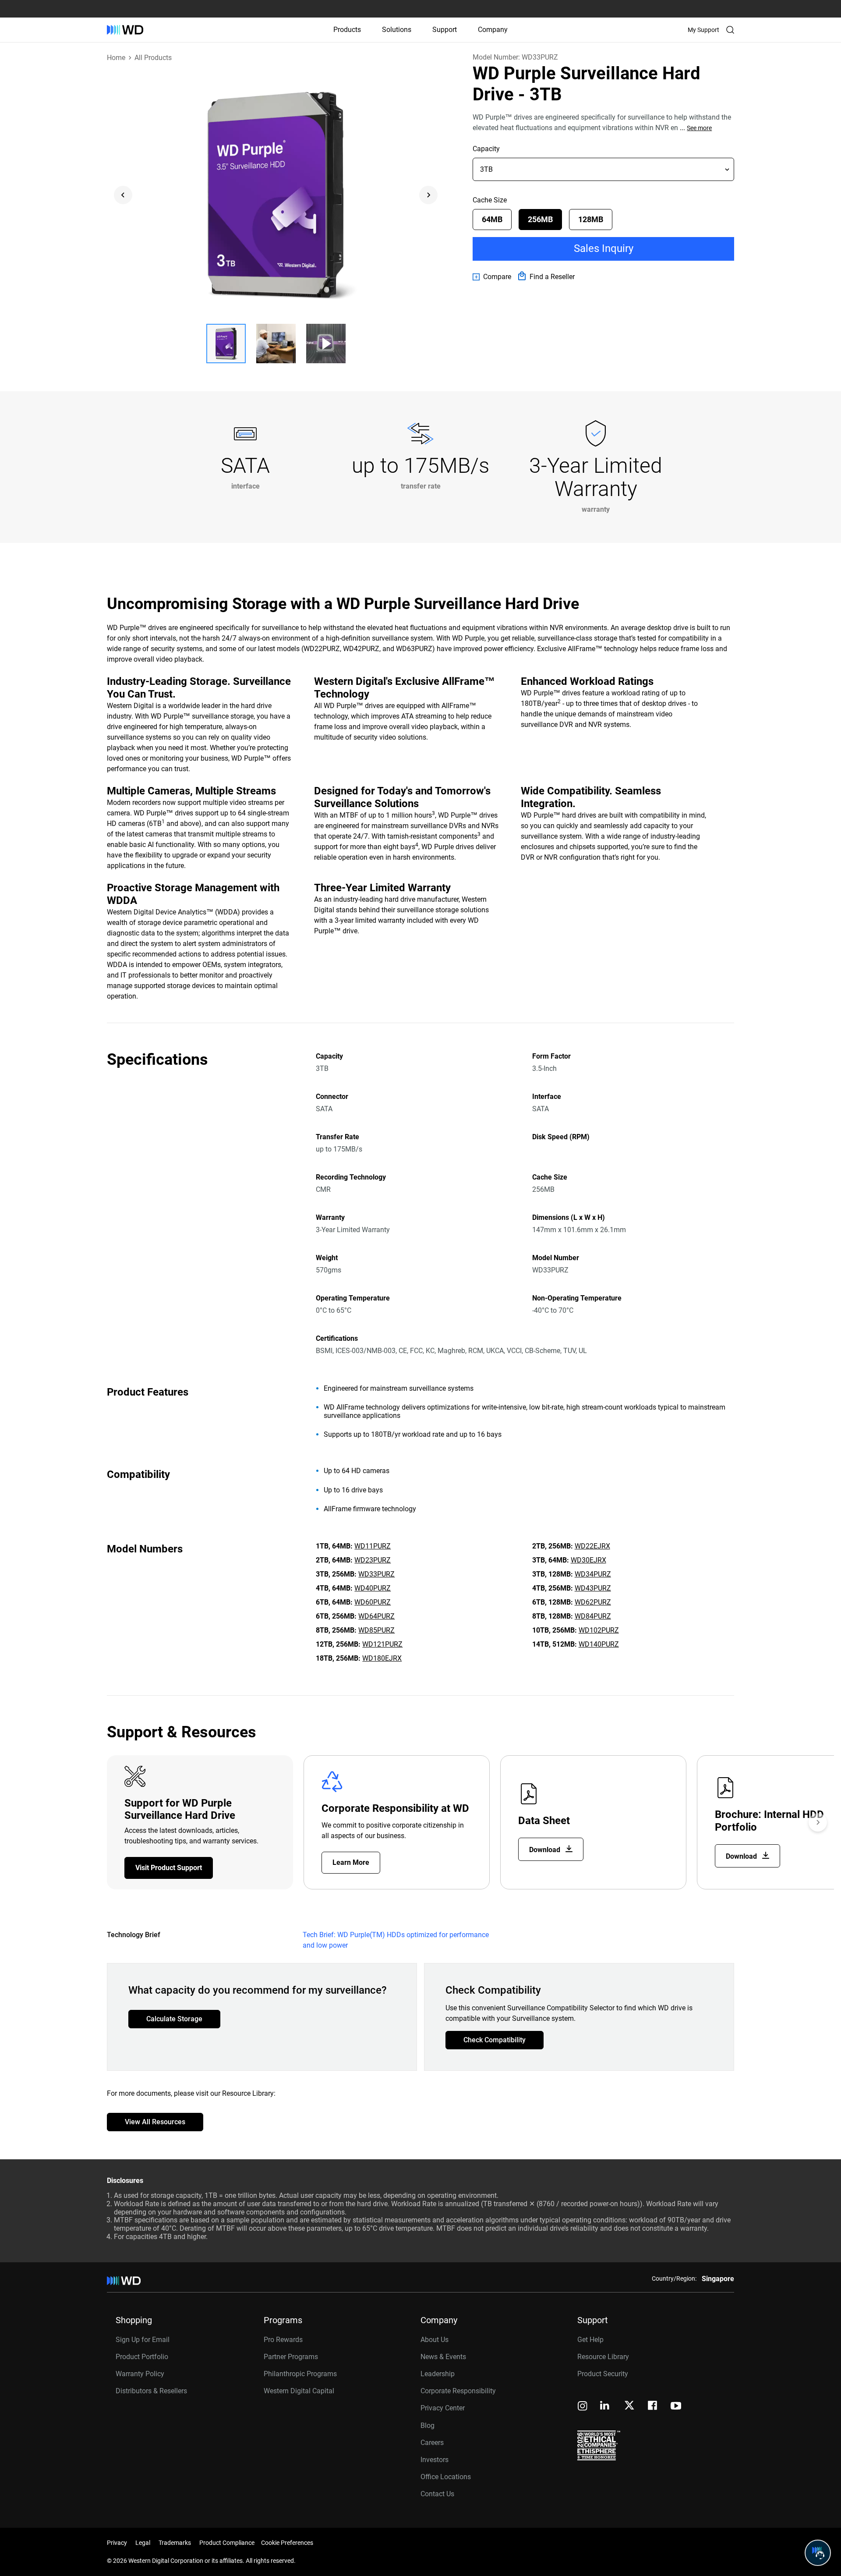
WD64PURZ (376, 1616)
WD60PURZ (373, 1602)
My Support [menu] (703, 30)
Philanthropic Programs (300, 2374)
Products (347, 30)
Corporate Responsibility (458, 2391)
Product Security (603, 2374)
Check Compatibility (495, 2040)
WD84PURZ (593, 1616)
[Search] (730, 30)
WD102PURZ (599, 1630)
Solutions (397, 30)
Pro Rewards (283, 2340)
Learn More (351, 1862)
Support (445, 30)
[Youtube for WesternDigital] (676, 2407)
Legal (143, 2543)
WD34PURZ (593, 1574)
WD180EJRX (382, 1658)
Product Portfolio (142, 2357)
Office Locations (446, 2477)
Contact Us (437, 2494)
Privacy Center (443, 2408)
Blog (428, 2425)
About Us (435, 2340)
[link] (492, 277)
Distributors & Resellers (151, 2391)
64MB (492, 219)
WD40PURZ (373, 1588)
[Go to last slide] (123, 195)
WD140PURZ (599, 1644)
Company (493, 30)
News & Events (443, 2357)
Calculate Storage (174, 2019)
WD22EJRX (592, 1546)
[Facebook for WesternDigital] (653, 2407)
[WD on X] (629, 2406)
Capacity (486, 149)
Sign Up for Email (143, 2340)
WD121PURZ (382, 1644)
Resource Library (603, 2357)
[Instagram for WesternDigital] (583, 2407)
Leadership (438, 2374)
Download (546, 1850)
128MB (591, 219)
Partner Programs (291, 2357)
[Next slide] (428, 195)
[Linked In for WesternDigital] (605, 2407)
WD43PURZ (593, 1588)
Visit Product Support (169, 1868)
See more (699, 128)
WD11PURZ (373, 1546)
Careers (432, 2443)
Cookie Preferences (287, 2543)
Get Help (590, 2340)
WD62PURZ (593, 1602)
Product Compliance (227, 2543)
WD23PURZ (373, 1560)
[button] (226, 344)
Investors (435, 2460)
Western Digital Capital (299, 2391)
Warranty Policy (140, 2374)
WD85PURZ (376, 1630)
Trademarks (175, 2543)
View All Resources (155, 2122)
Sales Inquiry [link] (604, 248)
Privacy (117, 2543)
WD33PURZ (376, 1574)
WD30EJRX (588, 1560)
